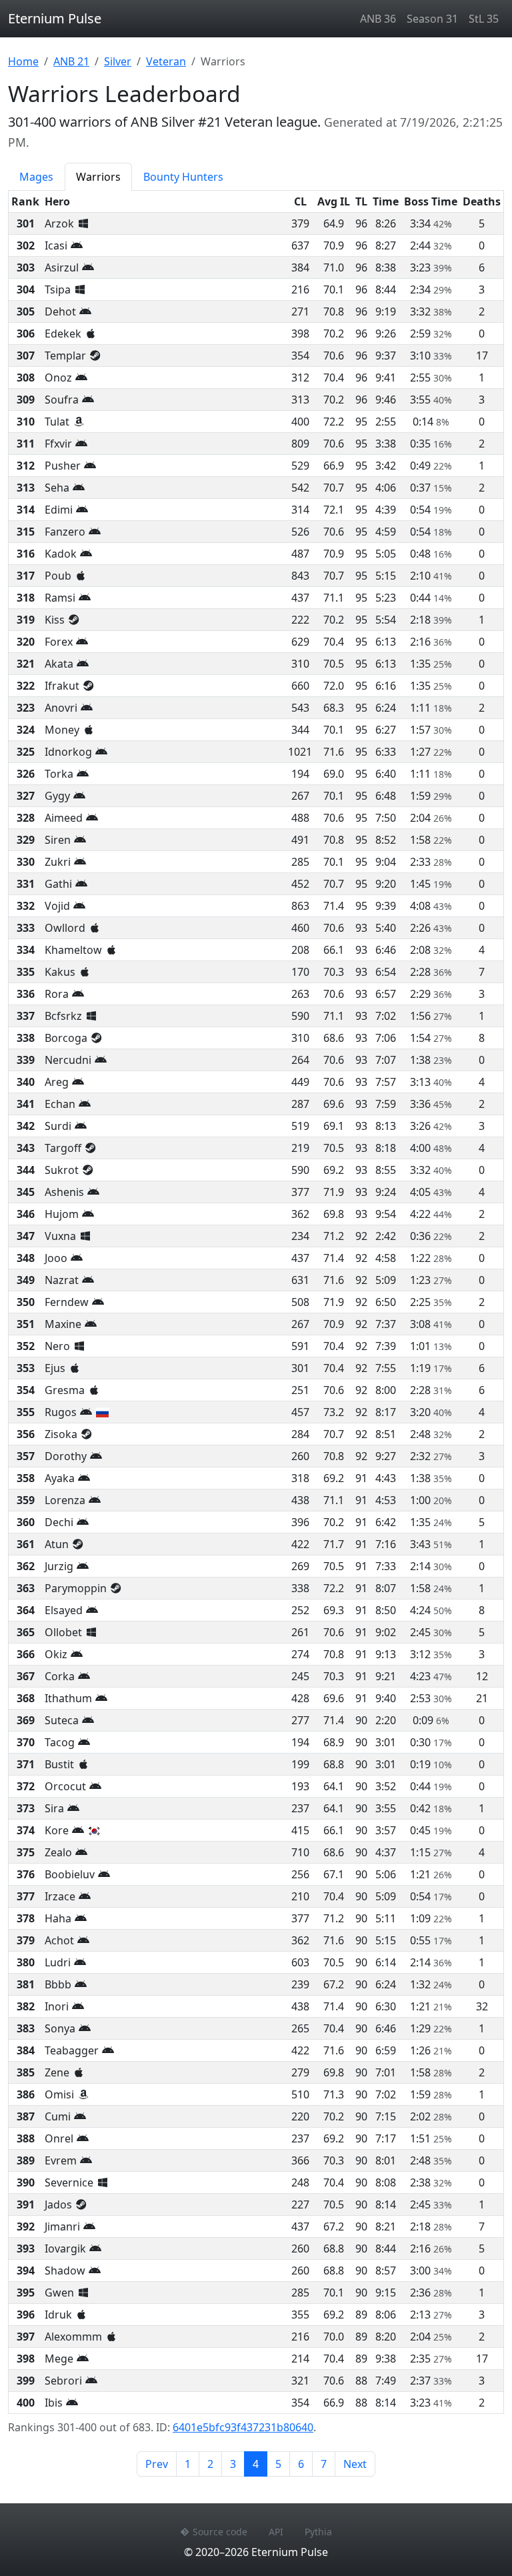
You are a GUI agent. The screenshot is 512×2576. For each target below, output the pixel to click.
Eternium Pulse (55, 18)
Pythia (318, 2532)
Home (23, 61)
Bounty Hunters (183, 177)
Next (355, 2464)
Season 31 (432, 19)
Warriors (98, 177)
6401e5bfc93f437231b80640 (243, 2427)
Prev (157, 2464)
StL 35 (484, 19)
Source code (220, 2532)
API (276, 2532)
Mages (36, 177)
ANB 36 (378, 19)
